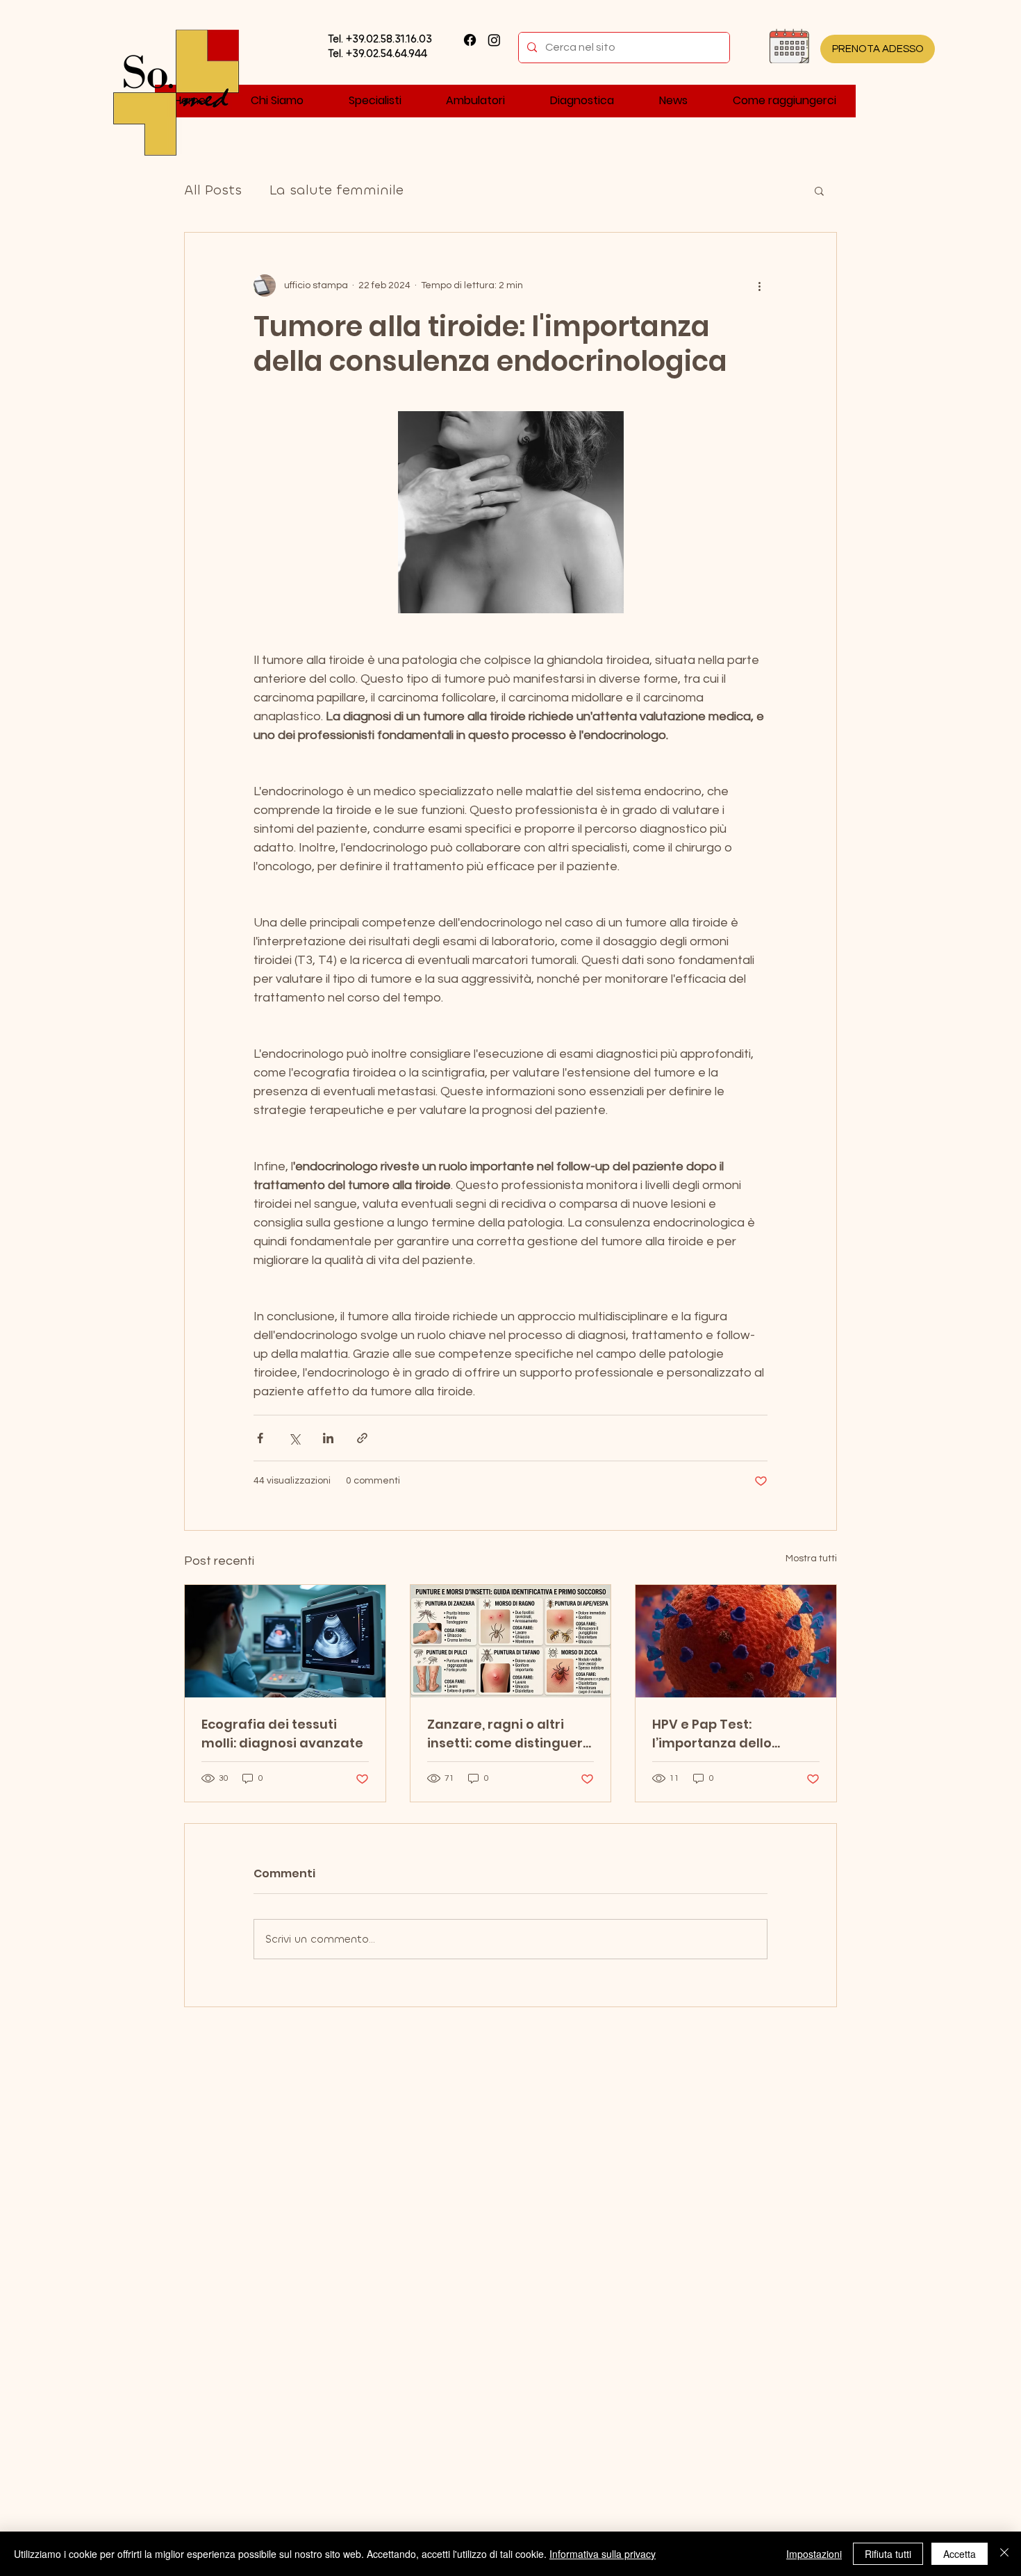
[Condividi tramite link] (362, 1438)
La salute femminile (337, 190)
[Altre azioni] (759, 285)
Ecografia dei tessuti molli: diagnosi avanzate (282, 1734)
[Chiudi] (1004, 2554)
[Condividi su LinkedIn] (328, 1438)
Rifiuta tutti (888, 2554)
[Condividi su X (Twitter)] (294, 1438)
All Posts (213, 190)
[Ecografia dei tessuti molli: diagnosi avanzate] (285, 1641)
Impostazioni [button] (814, 2554)
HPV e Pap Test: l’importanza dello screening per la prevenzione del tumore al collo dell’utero (731, 1734)
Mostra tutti (811, 1559)
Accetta (960, 2554)
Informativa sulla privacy (603, 2554)
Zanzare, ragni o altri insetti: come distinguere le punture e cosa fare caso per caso (509, 1734)
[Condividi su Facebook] (260, 1438)
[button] (819, 190)
